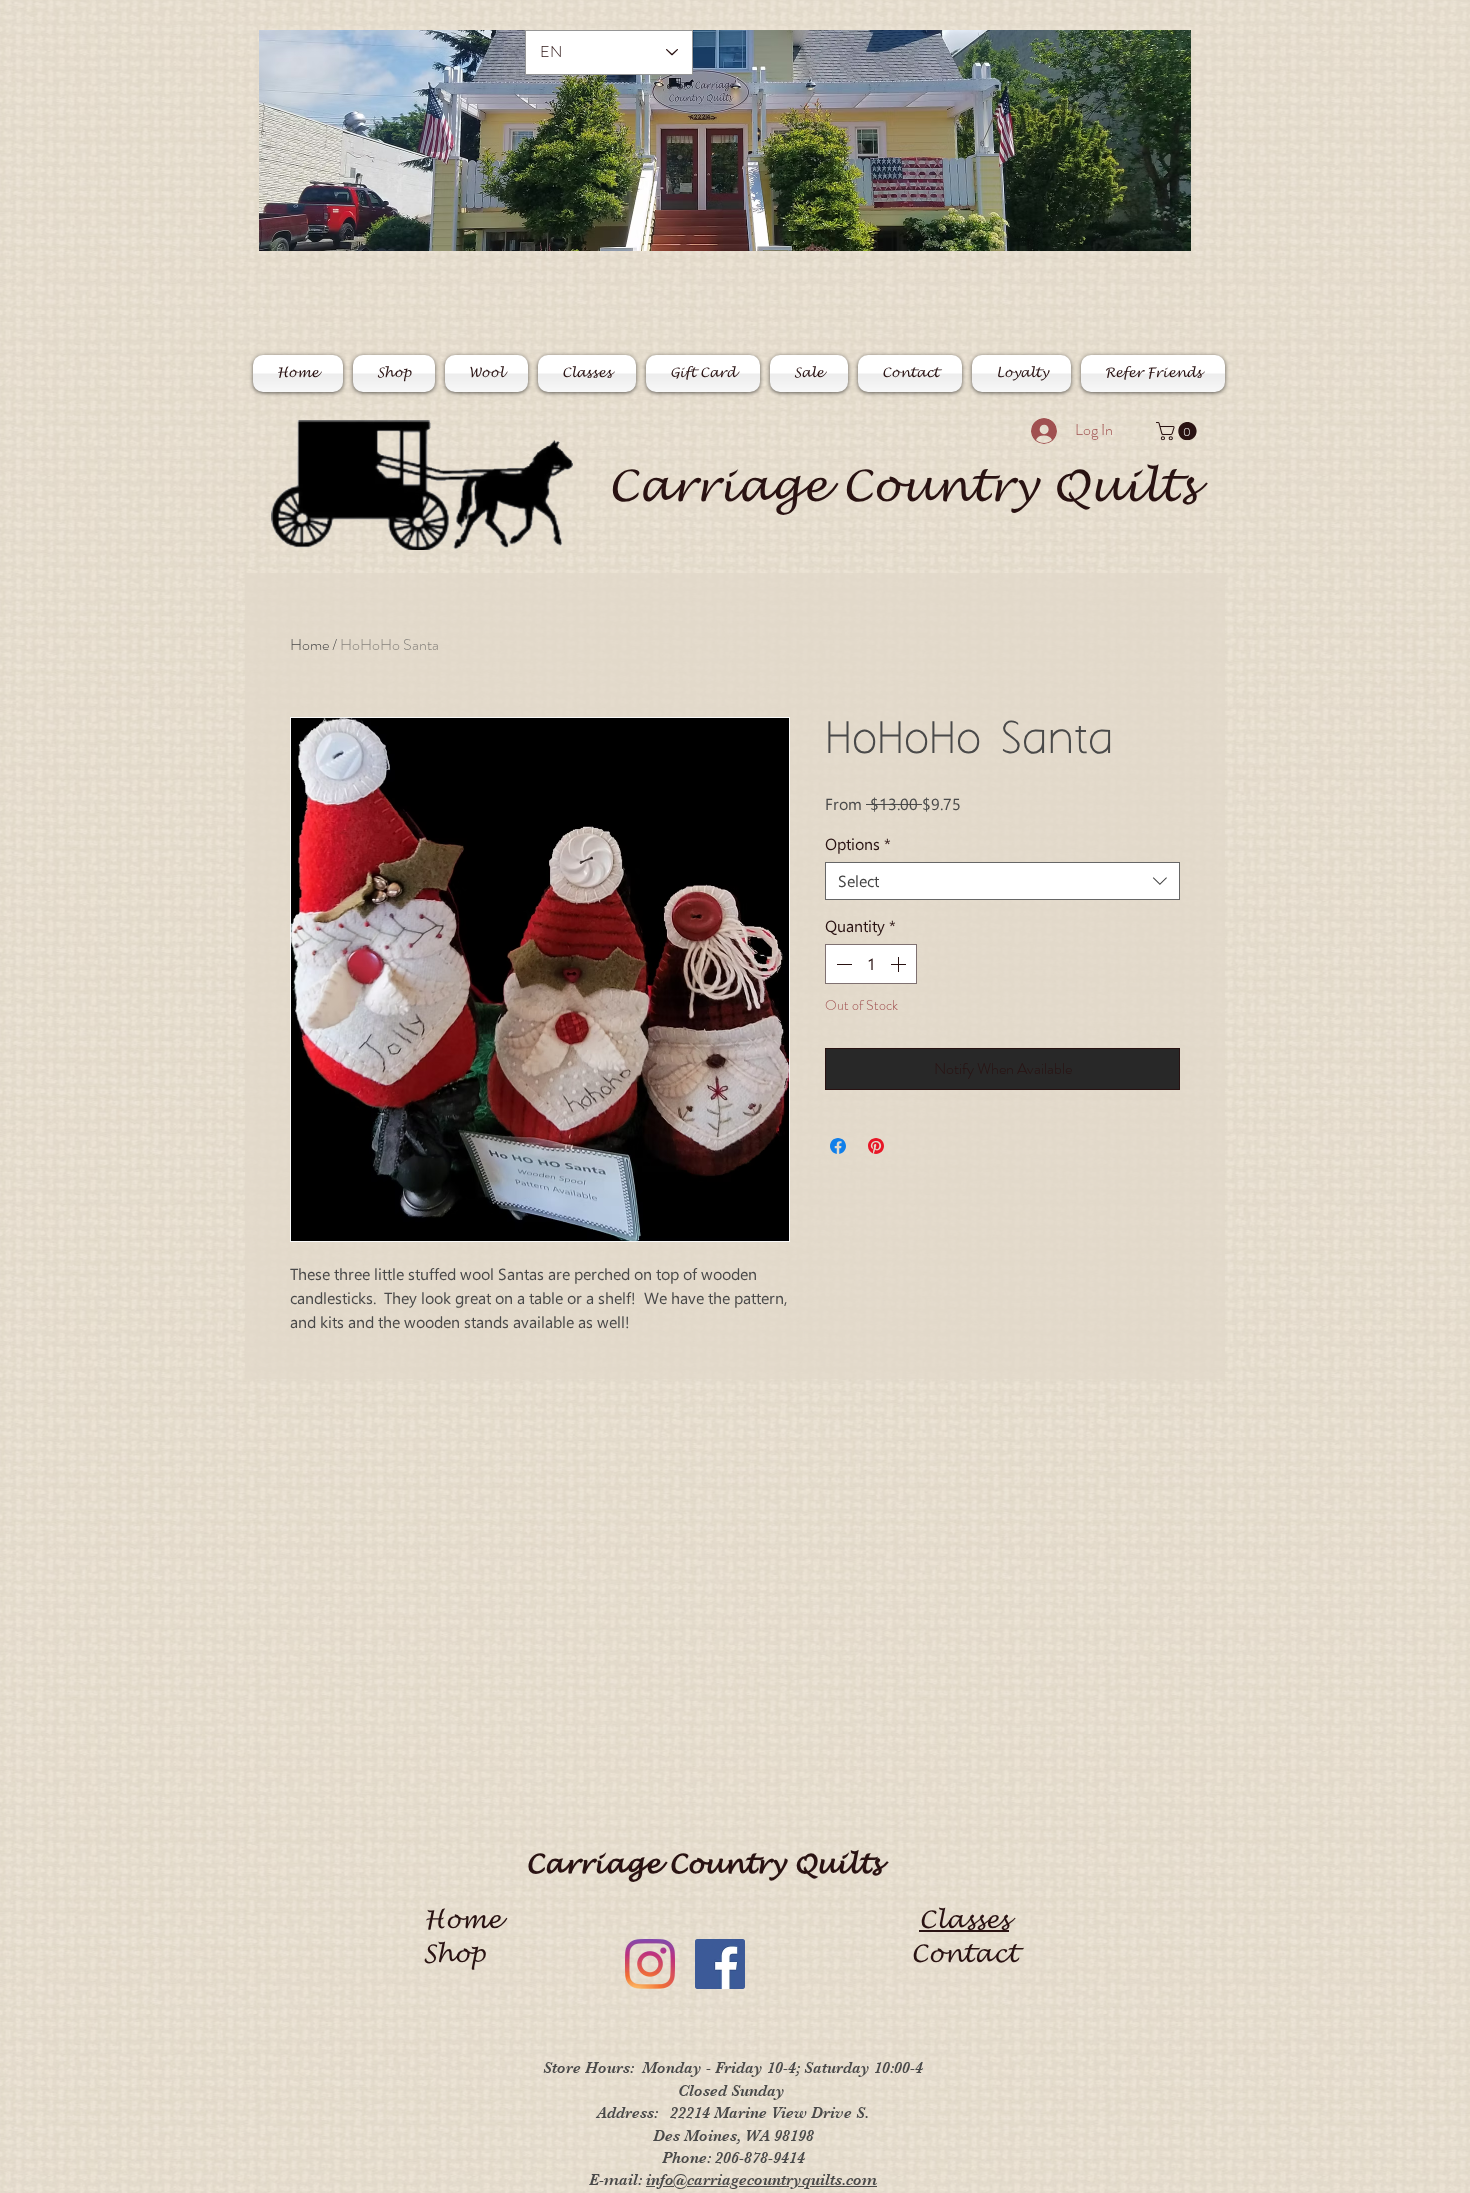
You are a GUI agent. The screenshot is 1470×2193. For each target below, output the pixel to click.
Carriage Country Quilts (902, 486)
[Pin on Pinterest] (876, 1146)
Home (309, 644)
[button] (1178, 431)
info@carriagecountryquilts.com (761, 2180)
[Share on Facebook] (838, 1146)
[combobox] (1002, 881)
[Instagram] (650, 1964)
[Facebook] (720, 1964)
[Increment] (900, 964)
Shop (462, 1954)
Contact (964, 1954)
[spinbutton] (871, 964)
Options (858, 844)
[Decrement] (842, 964)
